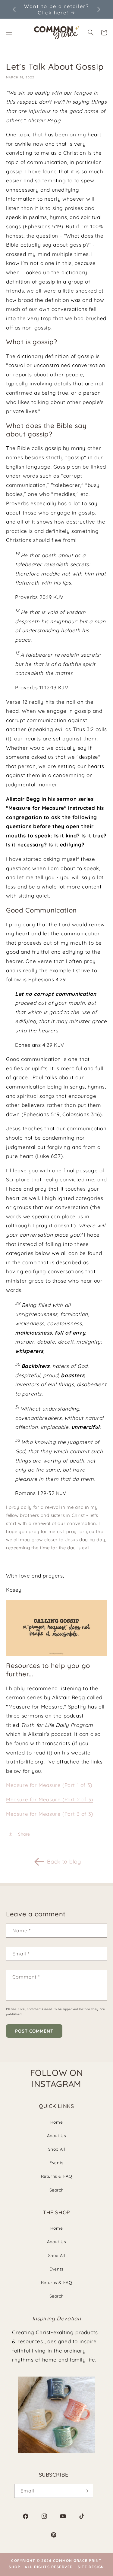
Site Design (91, 2567)
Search (57, 2190)
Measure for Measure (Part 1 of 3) (49, 1785)
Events (56, 2163)
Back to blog (64, 1862)
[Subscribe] (86, 2491)
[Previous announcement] (14, 9)
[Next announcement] (99, 9)
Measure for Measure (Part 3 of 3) (50, 1814)
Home (56, 2122)
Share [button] (24, 1834)
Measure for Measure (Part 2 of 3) (50, 1799)
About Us (57, 2136)
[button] (91, 32)
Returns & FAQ (57, 2176)
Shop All (57, 2149)
